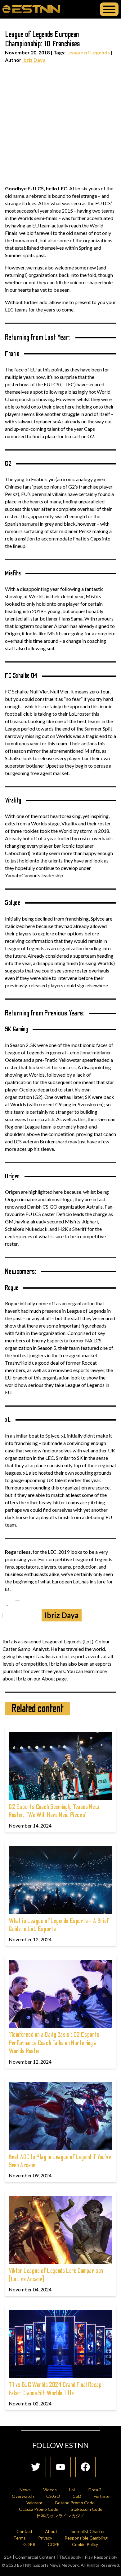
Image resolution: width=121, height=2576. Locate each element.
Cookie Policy (85, 2544)
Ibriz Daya (34, 60)
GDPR (29, 2544)
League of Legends (88, 52)
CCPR (54, 2544)
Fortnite (102, 2496)
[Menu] (109, 9)
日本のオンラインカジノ (60, 2516)
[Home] (31, 9)
